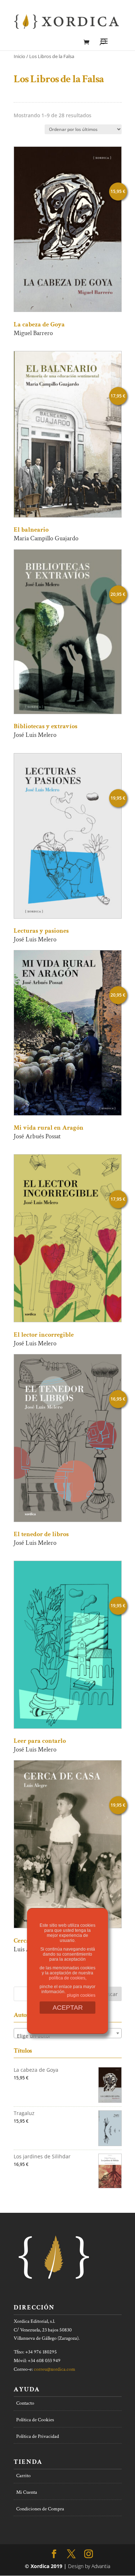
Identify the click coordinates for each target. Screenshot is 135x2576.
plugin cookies (81, 1995)
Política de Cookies (35, 2420)
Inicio (19, 56)
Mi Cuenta (27, 2492)
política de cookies (67, 1978)
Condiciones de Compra (40, 2509)
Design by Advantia (89, 2566)
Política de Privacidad (38, 2436)
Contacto (25, 2403)
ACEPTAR (68, 2008)
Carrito (23, 2476)
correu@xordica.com (55, 2369)
